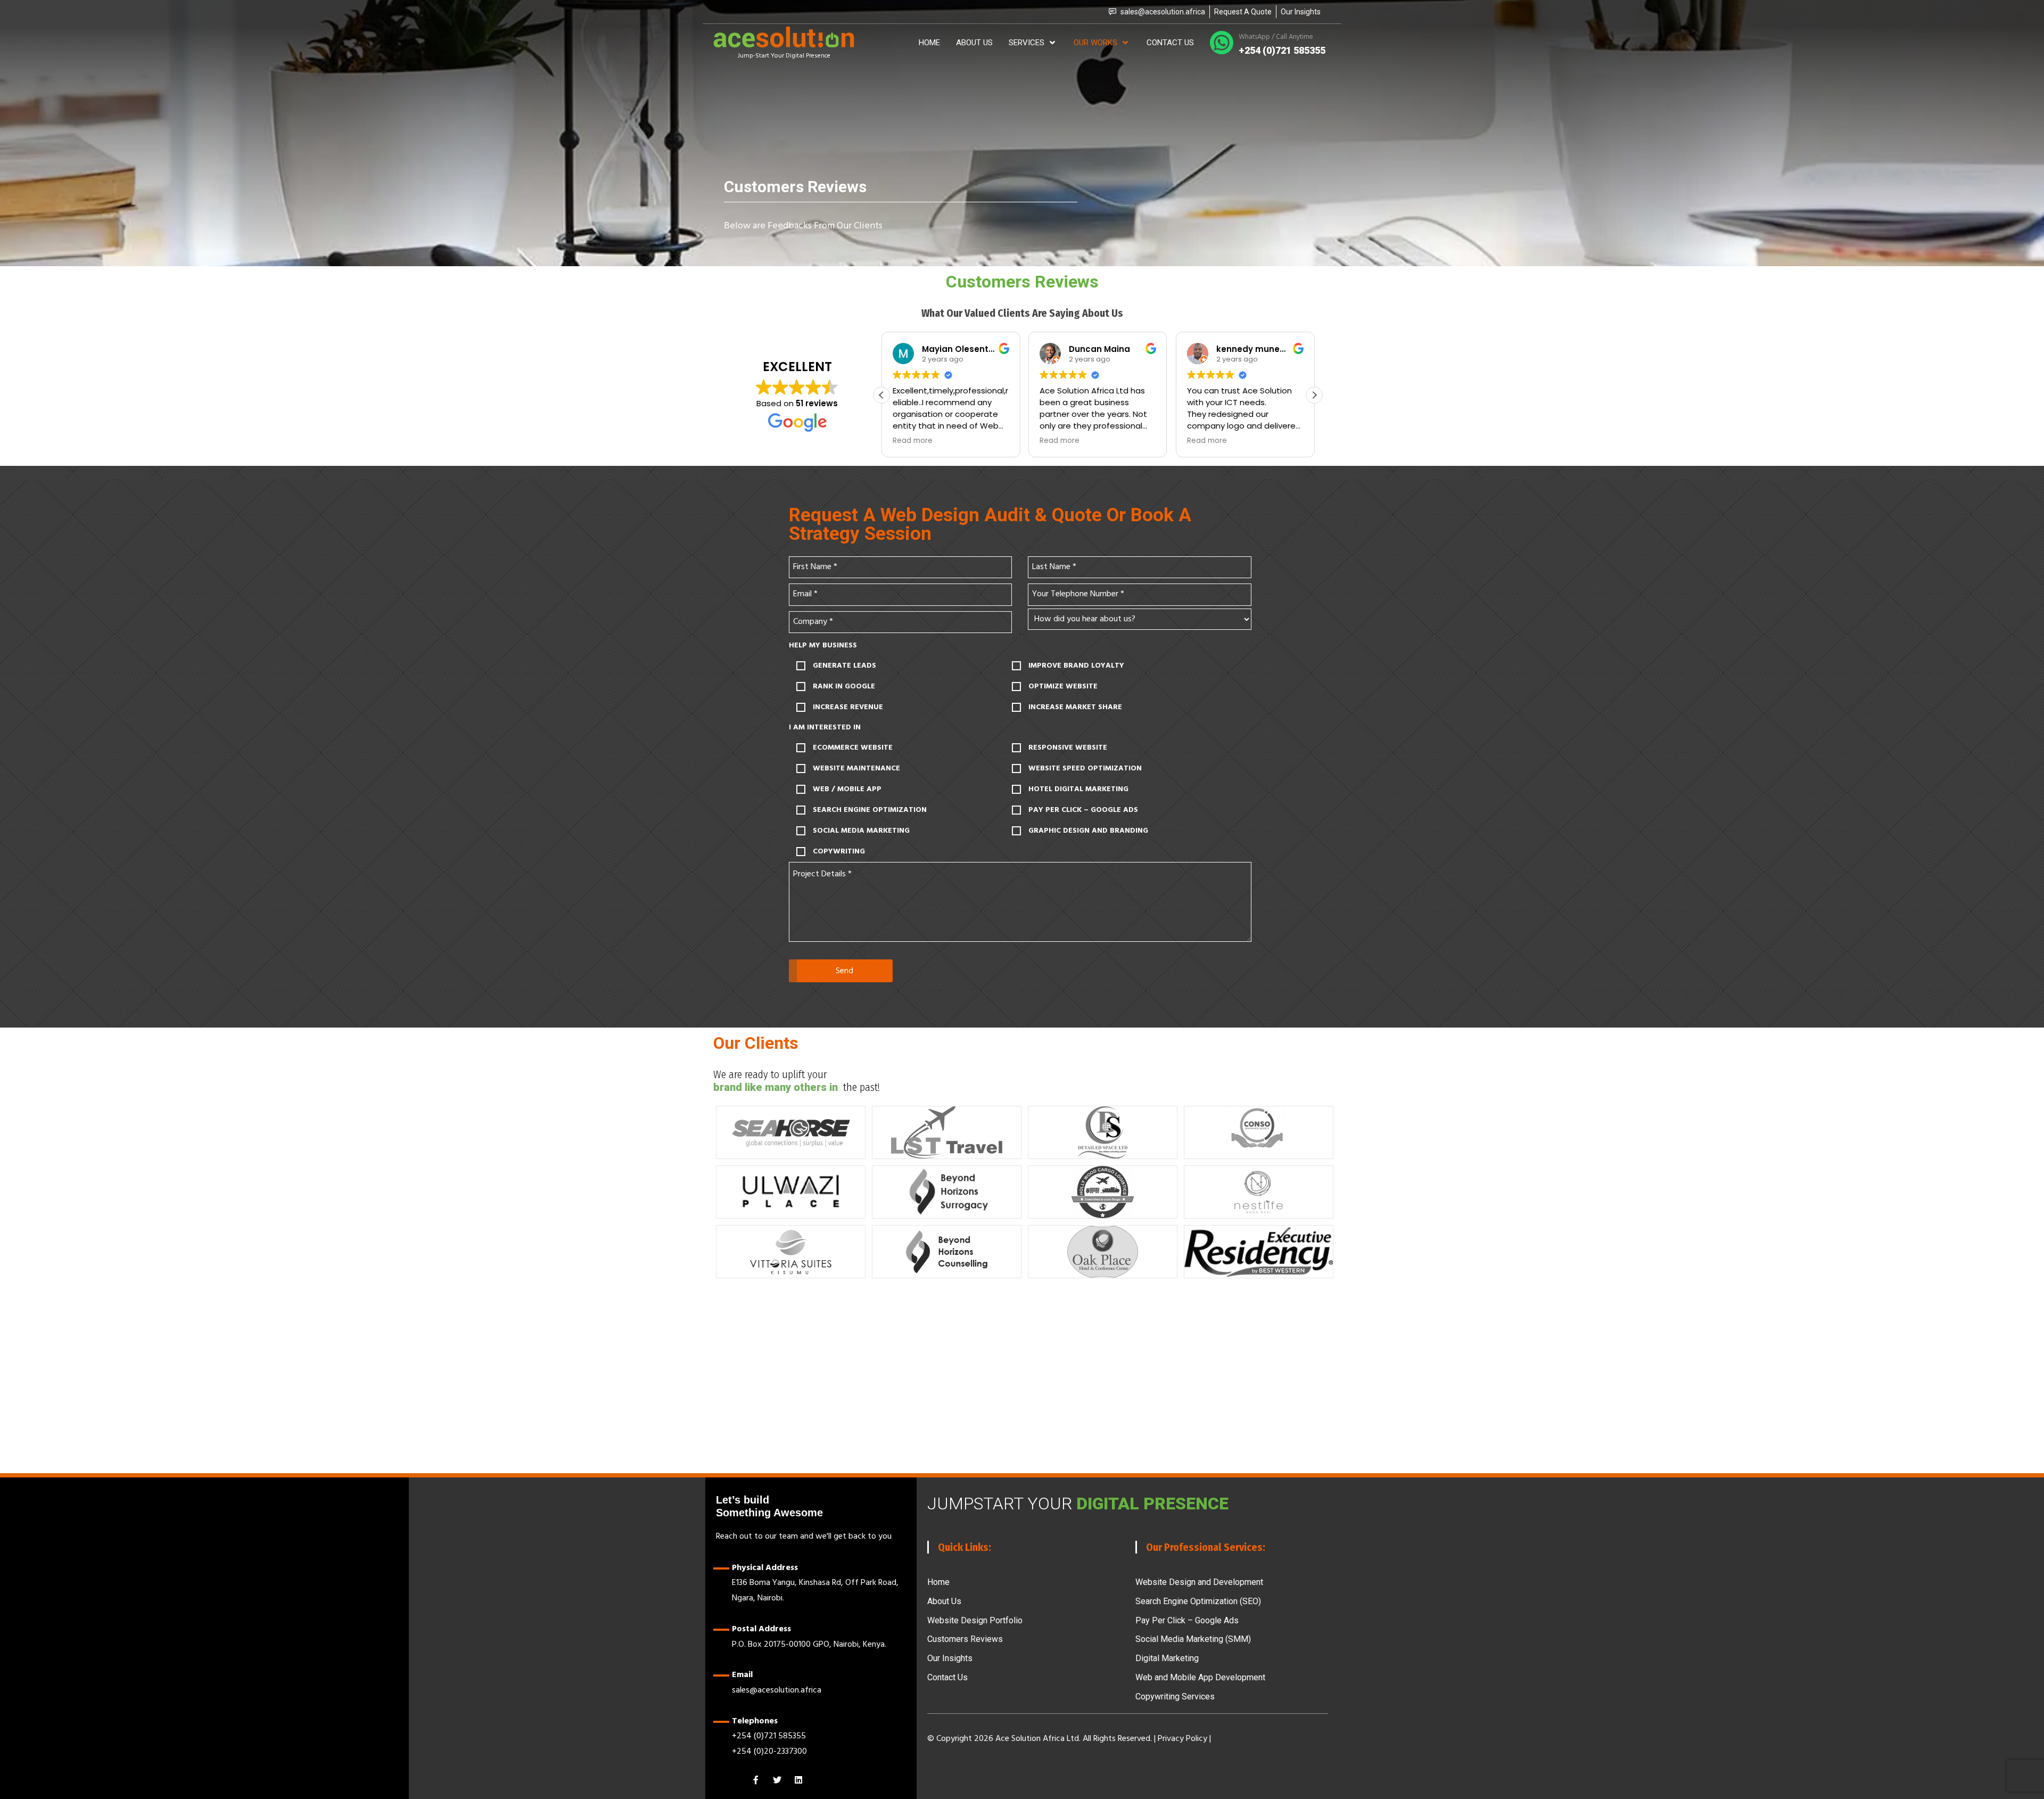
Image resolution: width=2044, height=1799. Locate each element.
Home (938, 1582)
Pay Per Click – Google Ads (1187, 1620)
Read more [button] (896, 441)
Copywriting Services (1175, 1697)
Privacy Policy (1184, 1738)
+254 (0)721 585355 (769, 1736)
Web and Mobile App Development (1200, 1677)
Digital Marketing (1167, 1658)
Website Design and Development (1199, 1582)
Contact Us (947, 1677)
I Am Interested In (825, 727)
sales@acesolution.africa (777, 1690)
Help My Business (823, 645)
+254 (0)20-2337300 (769, 1751)
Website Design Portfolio (975, 1620)
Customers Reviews (965, 1639)
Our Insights (950, 1658)
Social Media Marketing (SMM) (1193, 1639)
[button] (881, 395)
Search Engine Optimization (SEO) (1198, 1601)
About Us (944, 1601)
